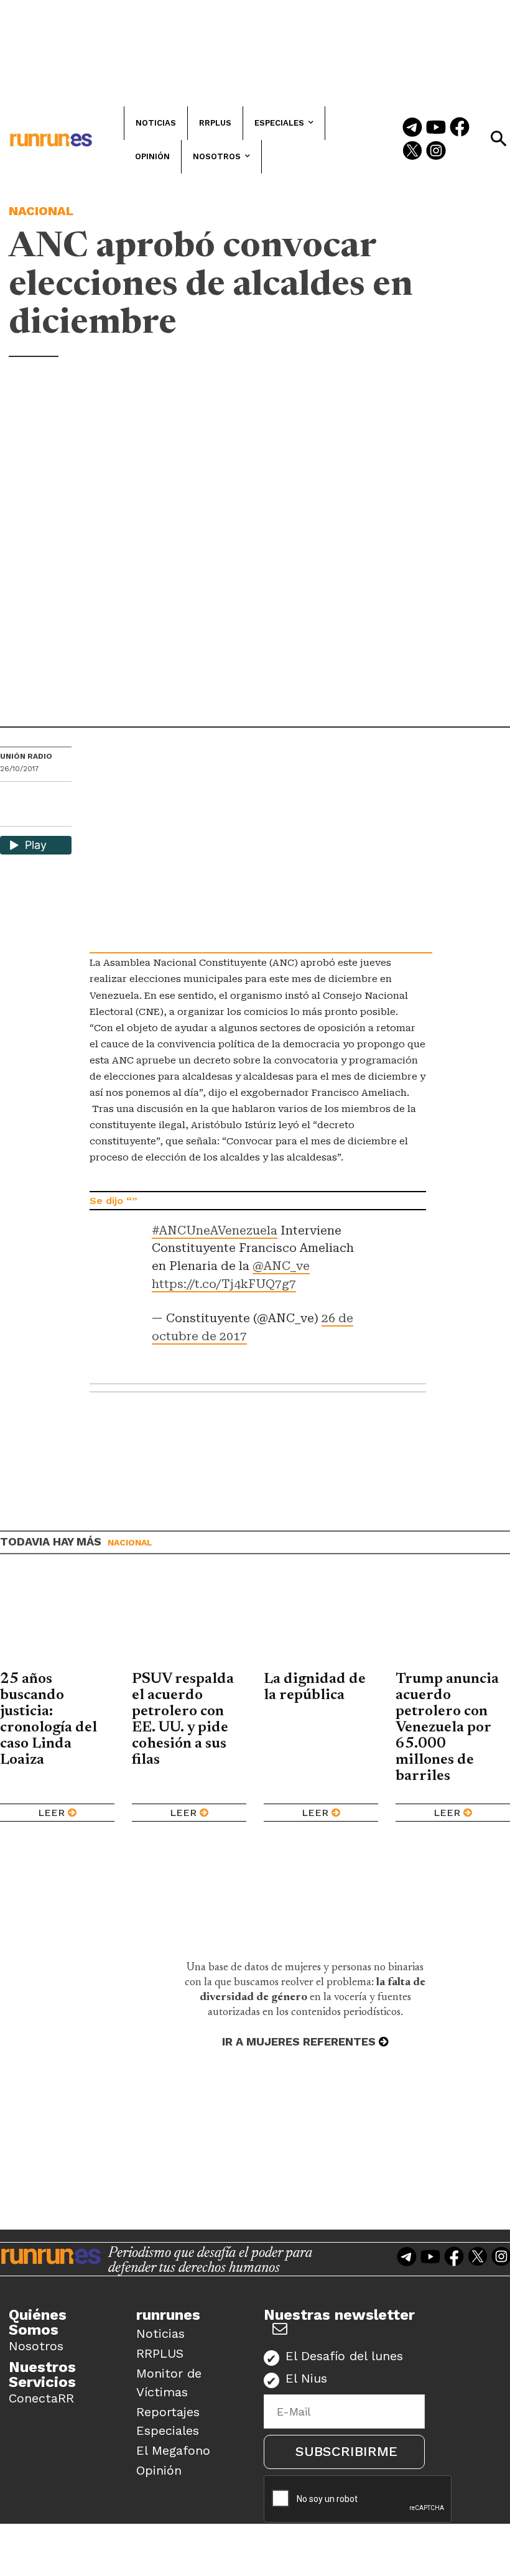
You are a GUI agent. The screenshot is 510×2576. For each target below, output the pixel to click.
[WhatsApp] (32, 795)
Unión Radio (26, 756)
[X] (11, 816)
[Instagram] (436, 152)
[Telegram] (412, 128)
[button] (498, 139)
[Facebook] (460, 128)
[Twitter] (412, 152)
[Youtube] (436, 128)
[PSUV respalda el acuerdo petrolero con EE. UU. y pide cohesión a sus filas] (189, 1622)
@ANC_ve (281, 1266)
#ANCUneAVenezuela (215, 1230)
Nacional (41, 211)
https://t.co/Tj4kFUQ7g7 (224, 1284)
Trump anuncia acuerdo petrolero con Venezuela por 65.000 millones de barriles (447, 1728)
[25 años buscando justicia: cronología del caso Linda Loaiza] (57, 1622)
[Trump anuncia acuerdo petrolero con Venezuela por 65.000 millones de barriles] (453, 1622)
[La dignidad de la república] (321, 1622)
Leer (51, 1813)
